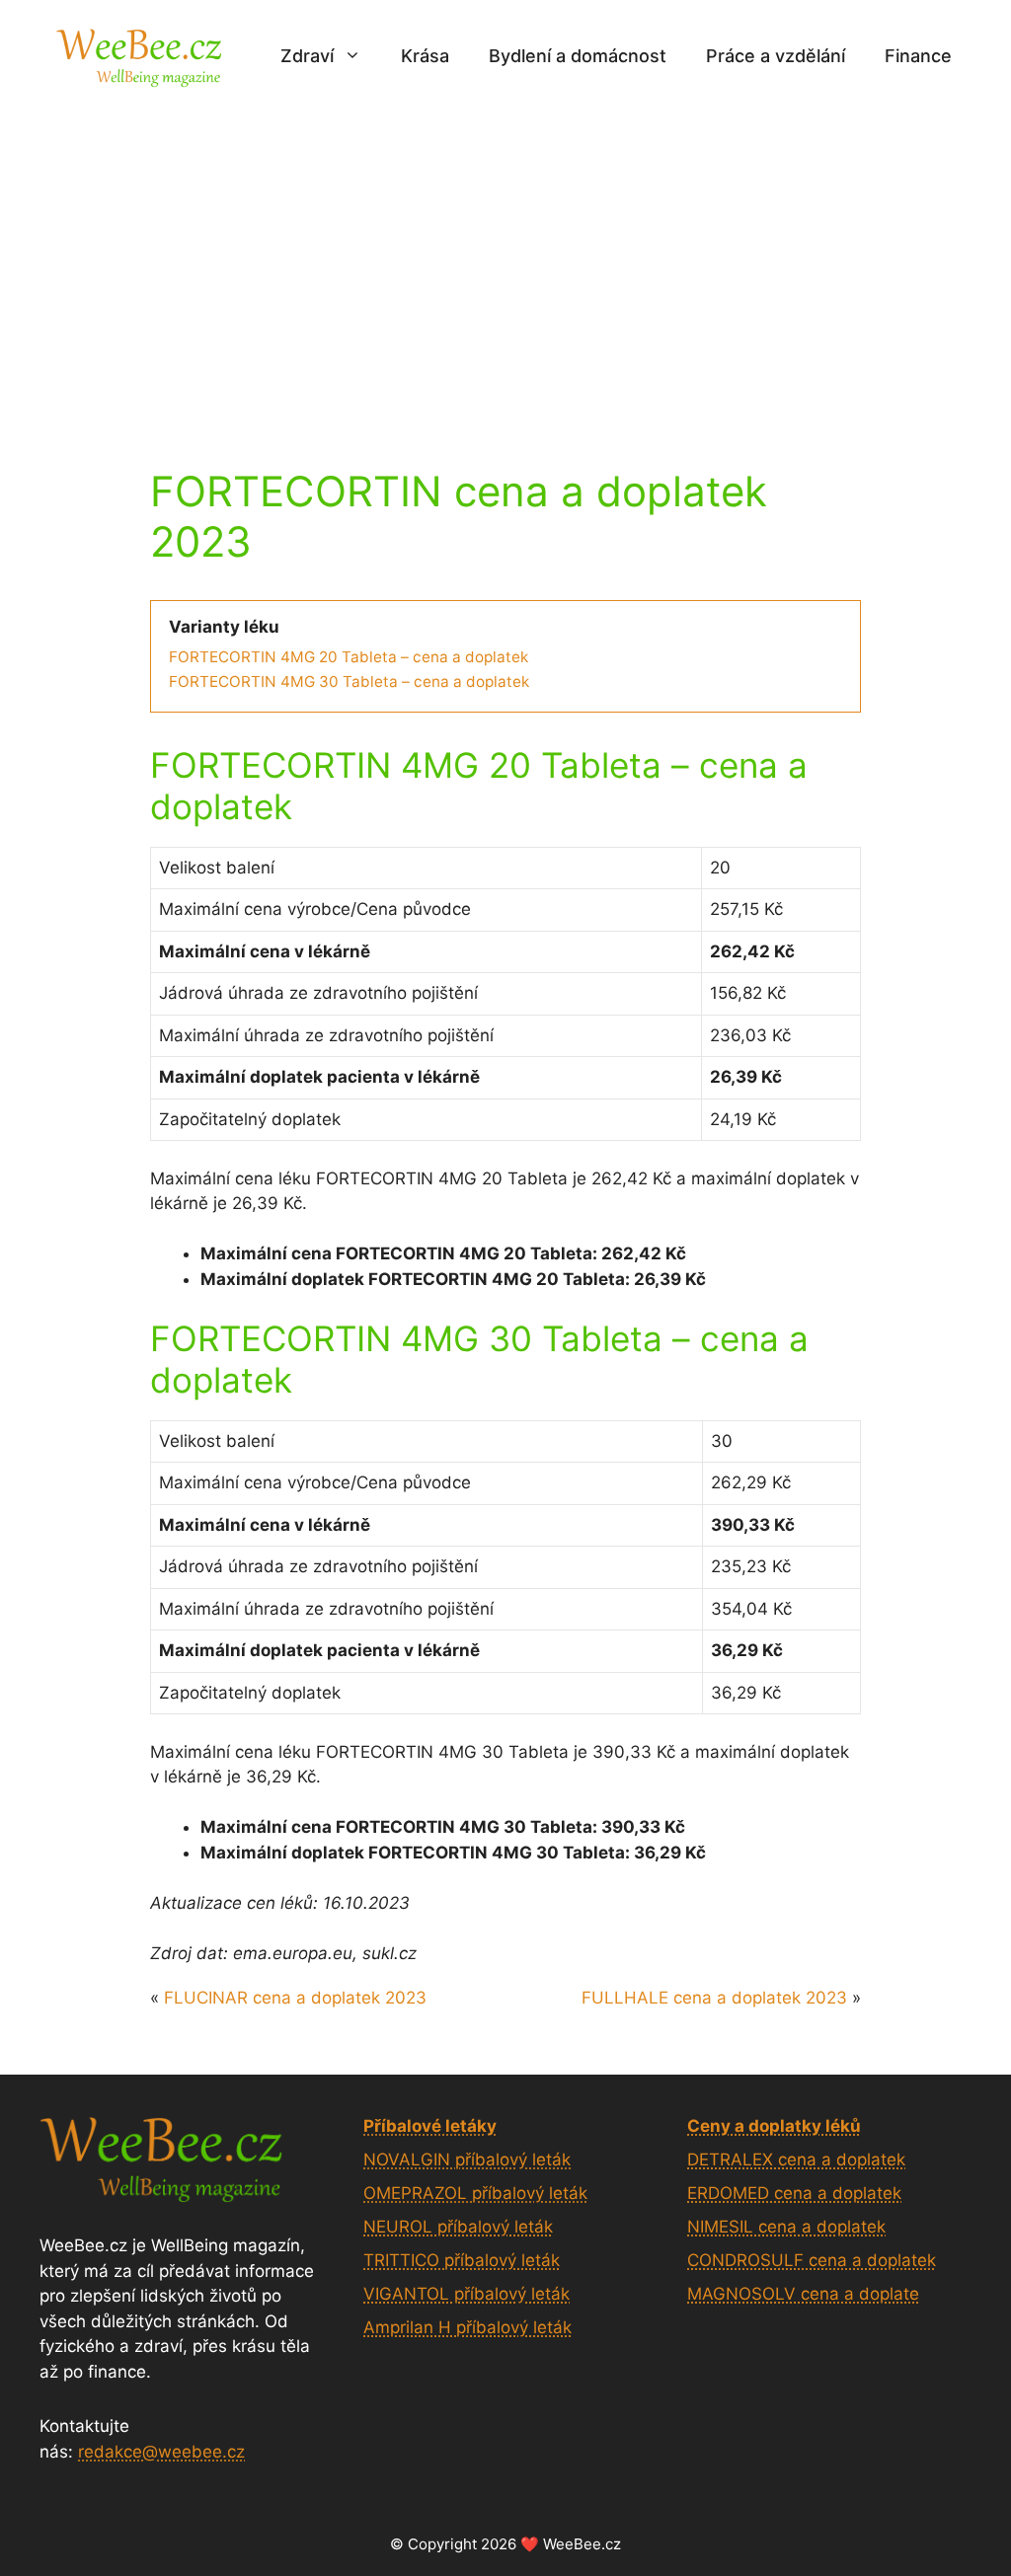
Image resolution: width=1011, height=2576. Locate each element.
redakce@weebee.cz (161, 2452)
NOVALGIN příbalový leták (467, 2159)
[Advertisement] (505, 260)
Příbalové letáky (430, 2126)
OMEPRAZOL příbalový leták (475, 2193)
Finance (918, 56)
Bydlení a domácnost (578, 56)
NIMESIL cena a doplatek (786, 2227)
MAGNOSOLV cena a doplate (803, 2294)
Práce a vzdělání (776, 56)
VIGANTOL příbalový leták (467, 2294)
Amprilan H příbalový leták (467, 2327)
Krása (425, 56)
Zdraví (307, 56)
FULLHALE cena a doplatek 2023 (714, 1998)
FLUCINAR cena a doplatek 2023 (295, 1998)
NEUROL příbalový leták (458, 2227)
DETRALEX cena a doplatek (796, 2159)
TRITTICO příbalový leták (462, 2260)
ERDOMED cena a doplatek (794, 2193)
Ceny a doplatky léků (774, 2126)
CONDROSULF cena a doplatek (812, 2260)
